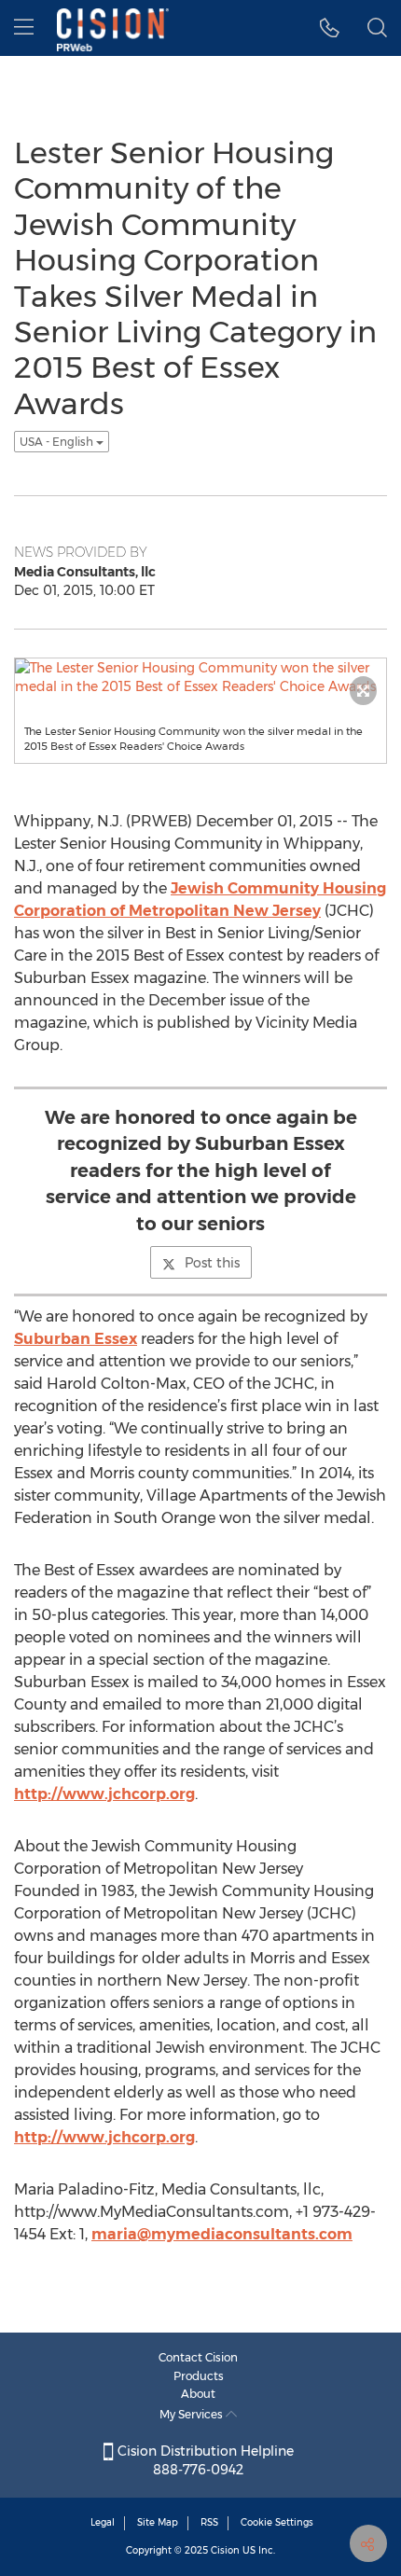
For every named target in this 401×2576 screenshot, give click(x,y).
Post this (212, 1263)
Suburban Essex (76, 1339)
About (198, 2394)
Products (199, 2376)
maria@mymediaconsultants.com (222, 2234)
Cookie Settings (277, 2522)
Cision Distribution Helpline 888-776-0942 (204, 2460)
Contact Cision (198, 2357)
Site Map (158, 2522)
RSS (209, 2522)
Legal (103, 2522)
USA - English (58, 442)
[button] (330, 28)
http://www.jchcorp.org (104, 1794)
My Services (193, 2414)
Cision (225, 2550)
